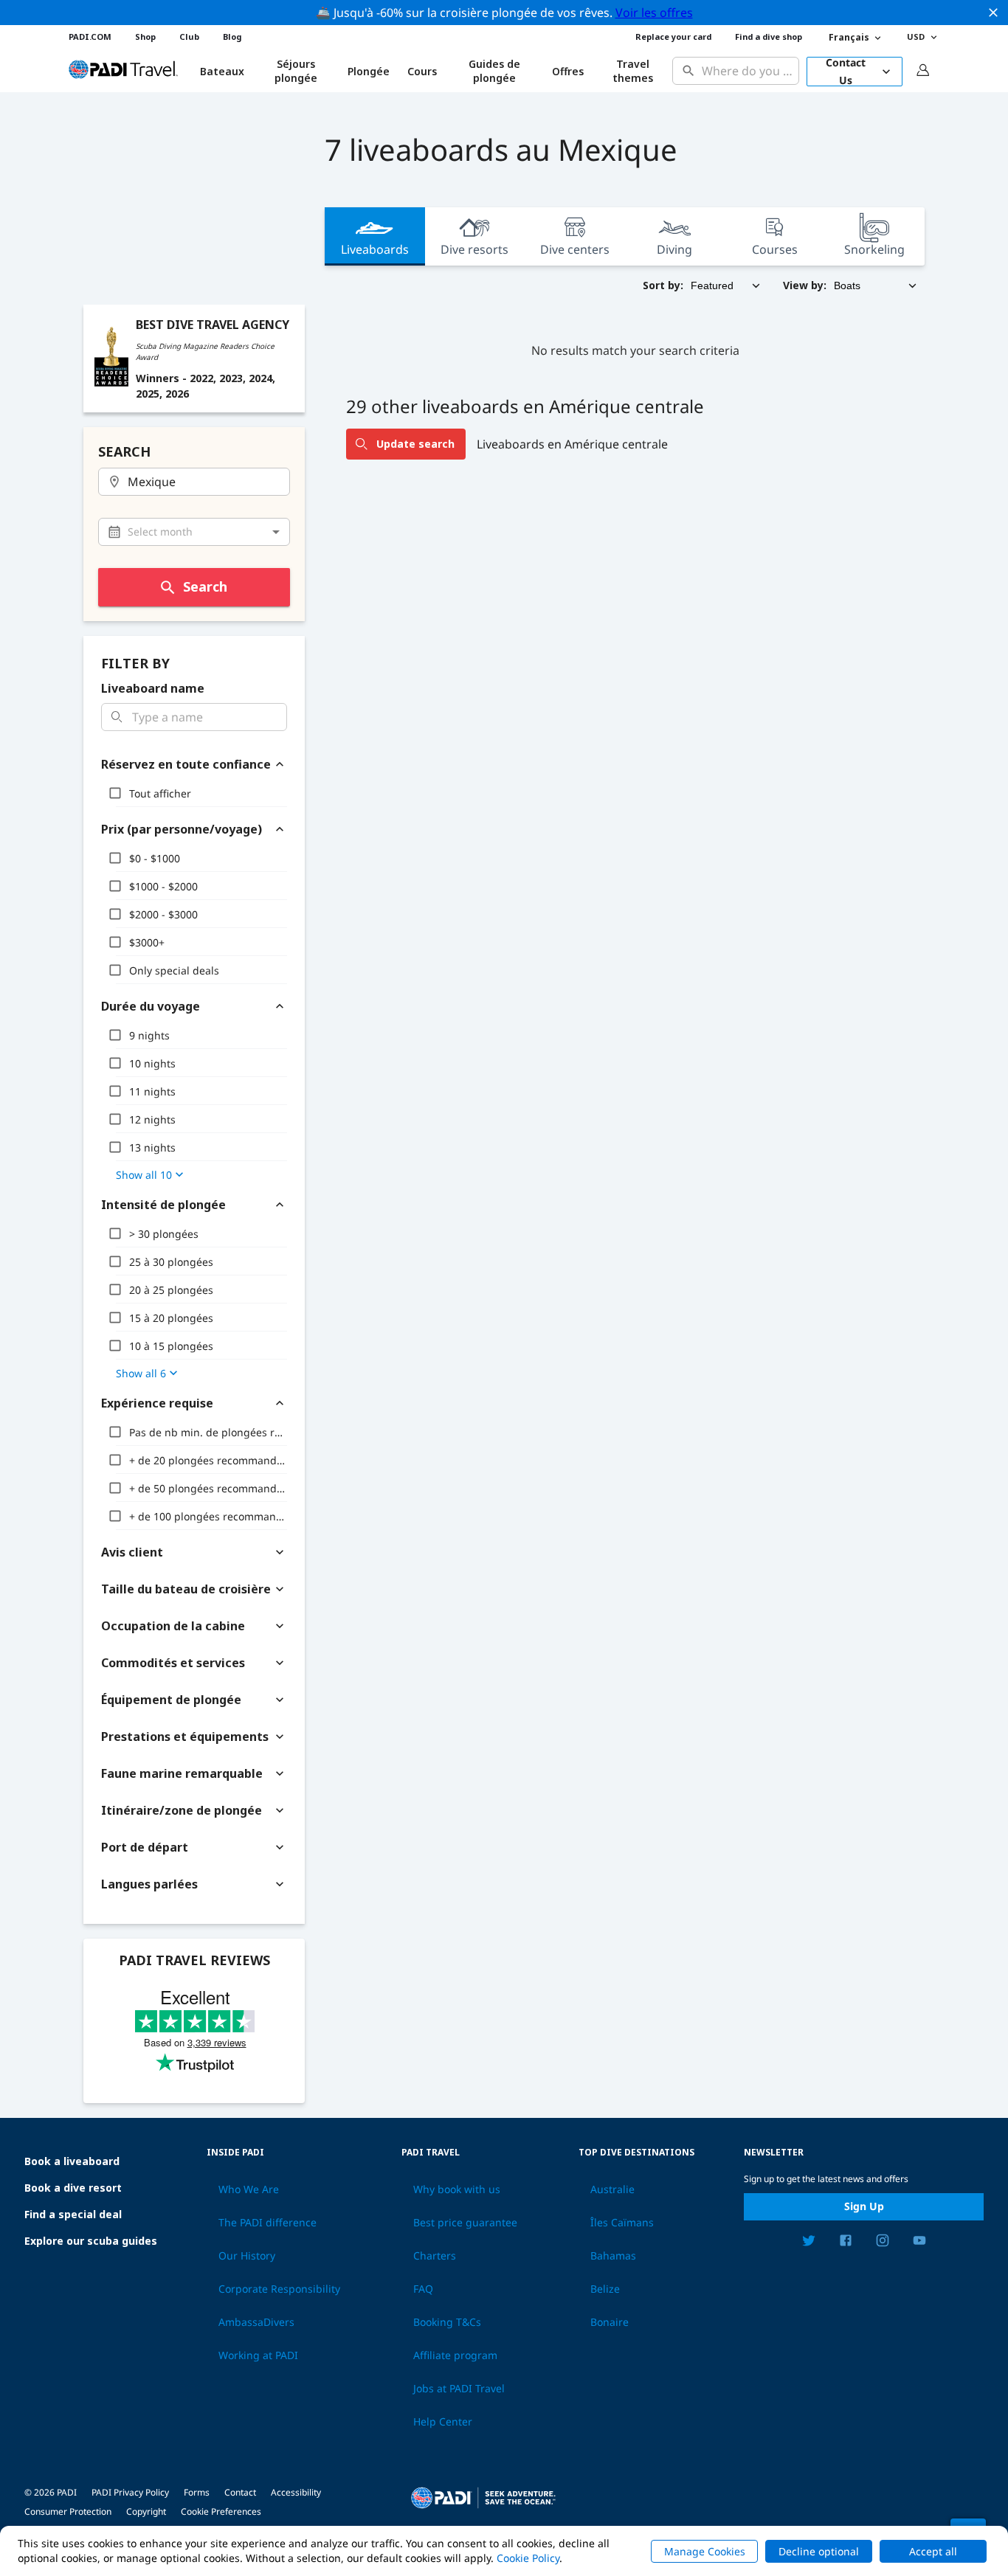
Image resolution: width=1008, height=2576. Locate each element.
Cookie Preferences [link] (221, 2511)
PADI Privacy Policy (130, 2492)
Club (189, 37)
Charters (435, 2256)
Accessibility (296, 2492)
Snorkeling (874, 249)
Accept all (933, 2551)
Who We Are (249, 2189)
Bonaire (610, 2322)
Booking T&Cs (447, 2322)
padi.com (90, 37)
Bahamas (613, 2256)
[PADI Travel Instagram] (883, 2243)
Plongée (369, 71)
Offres (568, 71)
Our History (247, 2256)
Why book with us (457, 2189)
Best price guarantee (465, 2223)
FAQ (423, 2289)
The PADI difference (267, 2223)
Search (205, 586)
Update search (415, 444)
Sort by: (663, 285)
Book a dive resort (73, 2188)
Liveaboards (375, 249)
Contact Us (846, 72)
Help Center (443, 2422)
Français (849, 37)
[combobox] (747, 71)
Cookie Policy (528, 2558)
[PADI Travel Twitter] (809, 2243)
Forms (197, 2492)
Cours (422, 71)
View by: (805, 285)
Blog (232, 37)
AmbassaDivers (256, 2322)
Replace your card (673, 37)
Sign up (864, 2206)
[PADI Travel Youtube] (919, 2243)
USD (916, 37)
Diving (674, 249)
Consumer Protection (68, 2511)
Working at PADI (258, 2355)
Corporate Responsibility (279, 2289)
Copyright (146, 2511)
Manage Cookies (705, 2551)
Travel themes (633, 71)
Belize (605, 2289)
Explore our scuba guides (91, 2241)
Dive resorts (474, 249)
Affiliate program (455, 2355)
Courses (775, 249)
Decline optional (819, 2551)
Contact (240, 2492)
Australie (612, 2189)
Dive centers (575, 249)
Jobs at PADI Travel (459, 2389)
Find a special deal (73, 2214)
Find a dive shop (769, 37)
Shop (145, 37)
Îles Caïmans (622, 2223)
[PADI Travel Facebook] (846, 2243)
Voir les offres (654, 13)
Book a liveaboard (72, 2161)
